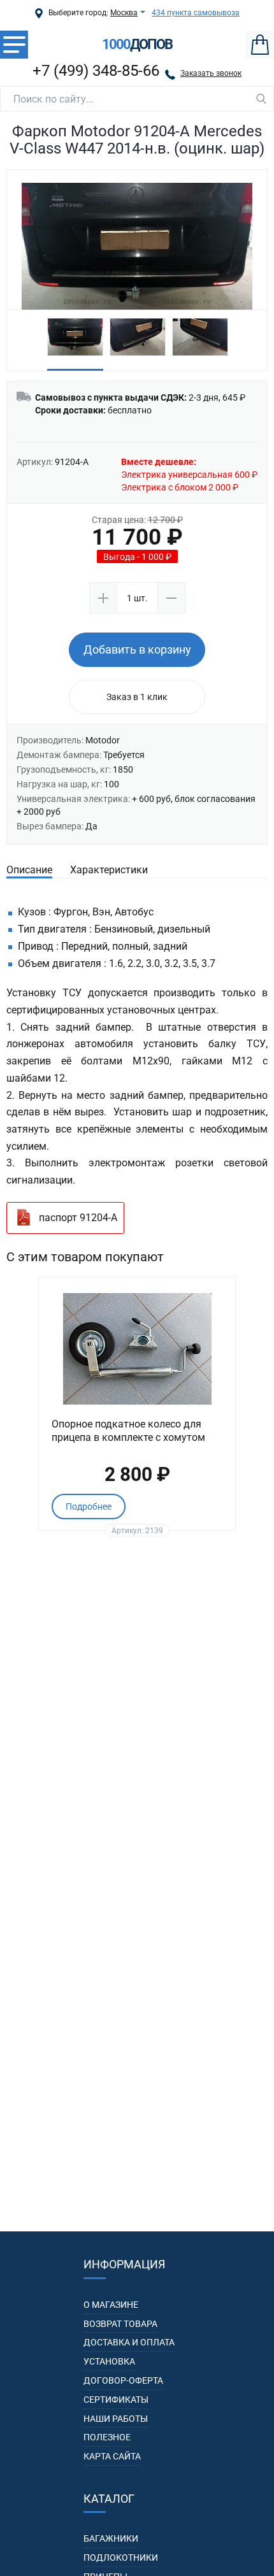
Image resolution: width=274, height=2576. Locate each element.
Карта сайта (112, 2456)
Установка (109, 2361)
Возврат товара (120, 2324)
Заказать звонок (211, 73)
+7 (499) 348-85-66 (96, 71)
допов (137, 45)
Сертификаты (116, 2400)
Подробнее (89, 1506)
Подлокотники (121, 2558)
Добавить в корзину (137, 649)
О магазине (111, 2305)
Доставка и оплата (129, 2342)
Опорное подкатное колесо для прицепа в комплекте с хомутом (128, 1431)
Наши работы (116, 2419)
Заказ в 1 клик (137, 697)
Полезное (107, 2437)
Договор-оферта (123, 2380)
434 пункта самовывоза (196, 13)
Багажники (111, 2538)
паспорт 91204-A (78, 1218)
